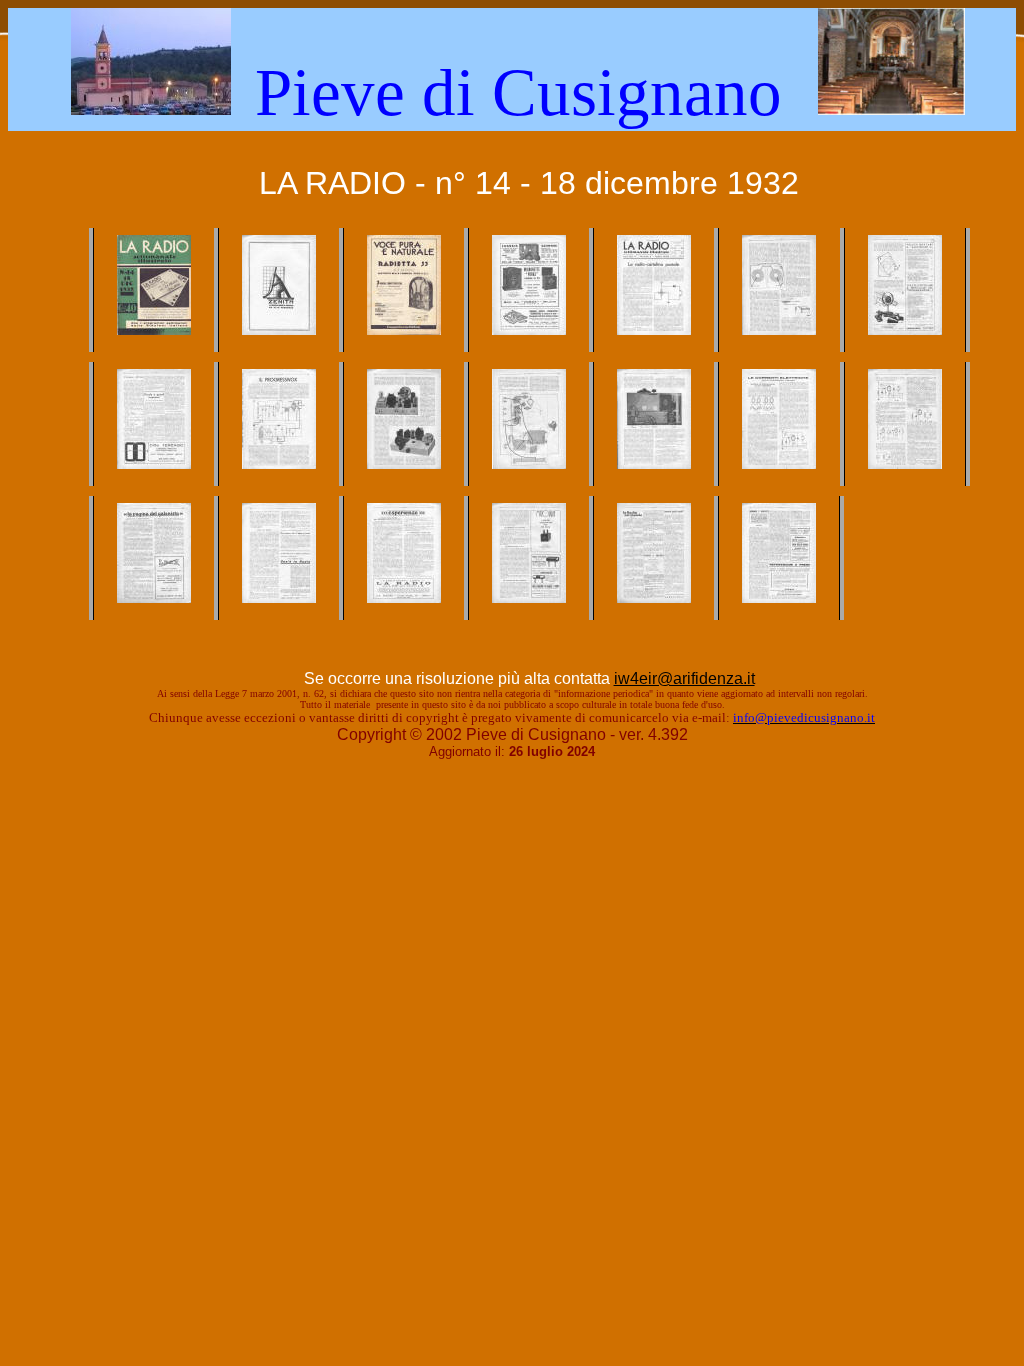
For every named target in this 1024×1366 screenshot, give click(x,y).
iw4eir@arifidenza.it (684, 678)
